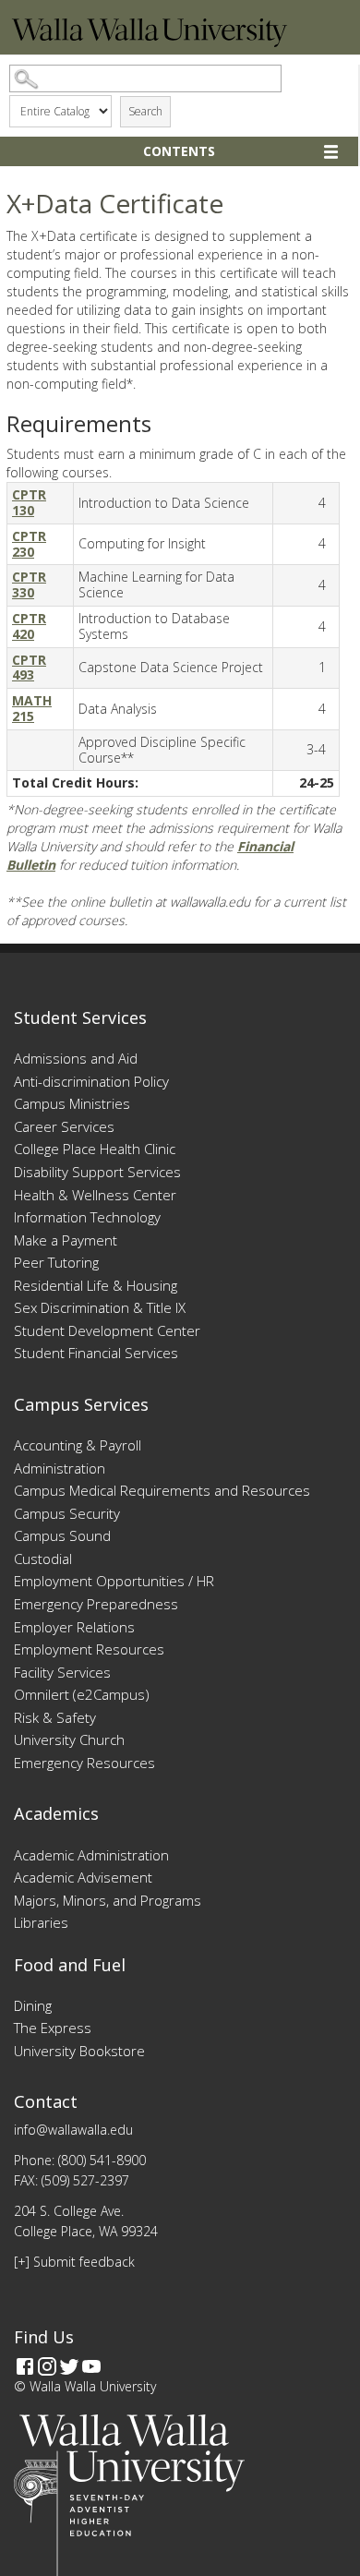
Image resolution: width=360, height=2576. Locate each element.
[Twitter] (69, 2366)
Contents (179, 151)
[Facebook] (25, 2366)
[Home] (150, 42)
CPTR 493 (29, 668)
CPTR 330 (29, 584)
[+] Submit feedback (74, 2262)
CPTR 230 (29, 544)
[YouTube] (91, 2366)
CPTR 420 (29, 626)
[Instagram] (47, 2366)
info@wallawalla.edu (73, 2130)
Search (145, 111)
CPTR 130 (29, 502)
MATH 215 (32, 708)
